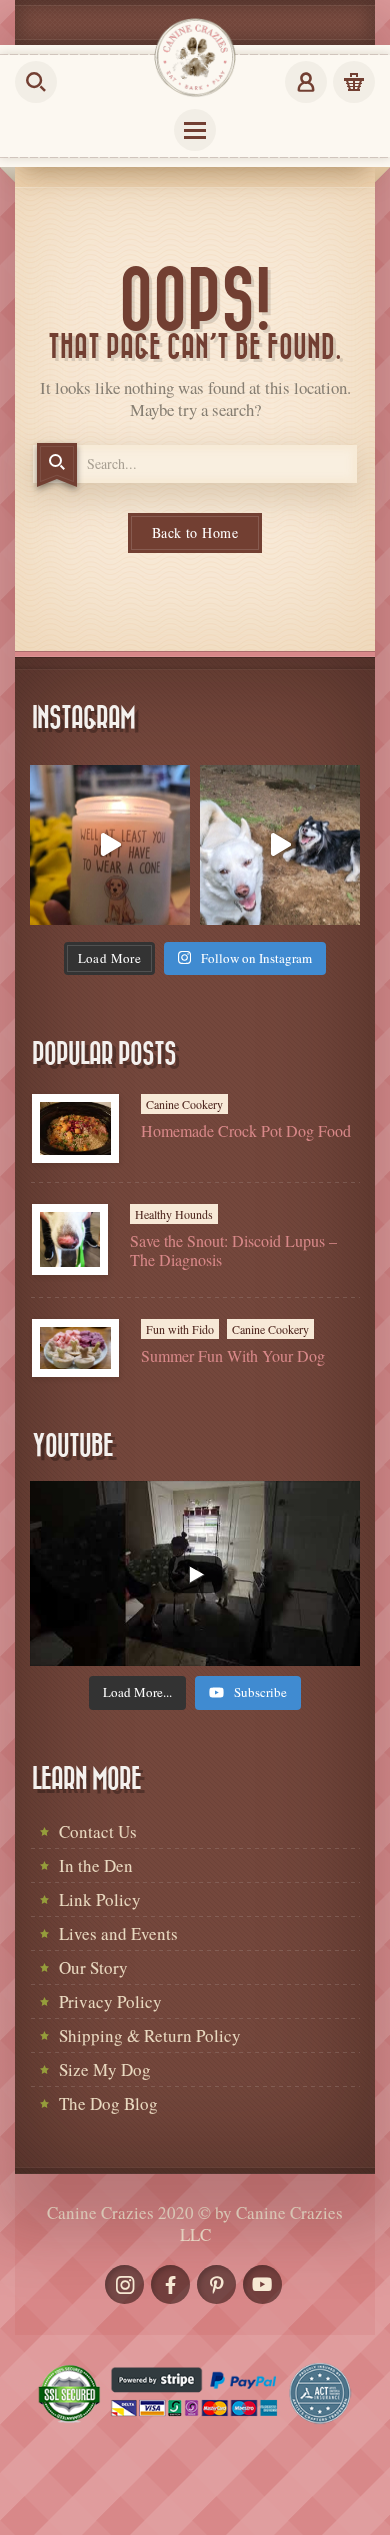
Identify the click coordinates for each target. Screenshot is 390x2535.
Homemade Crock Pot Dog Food (246, 1130)
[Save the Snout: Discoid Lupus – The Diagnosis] (70, 1239)
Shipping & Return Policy (150, 2035)
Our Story (93, 1967)
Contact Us (98, 1831)
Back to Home (195, 532)
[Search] (57, 465)
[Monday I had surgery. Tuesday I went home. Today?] (110, 845)
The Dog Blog (108, 2103)
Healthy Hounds (174, 1214)
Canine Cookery (184, 1104)
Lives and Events (118, 1933)
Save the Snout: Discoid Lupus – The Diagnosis (233, 1250)
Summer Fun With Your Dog (233, 1355)
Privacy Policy (110, 2001)
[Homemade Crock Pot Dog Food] (75, 1128)
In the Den (96, 1865)
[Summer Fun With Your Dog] (75, 1348)
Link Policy (100, 1899)
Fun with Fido (180, 1329)
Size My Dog (105, 2069)
